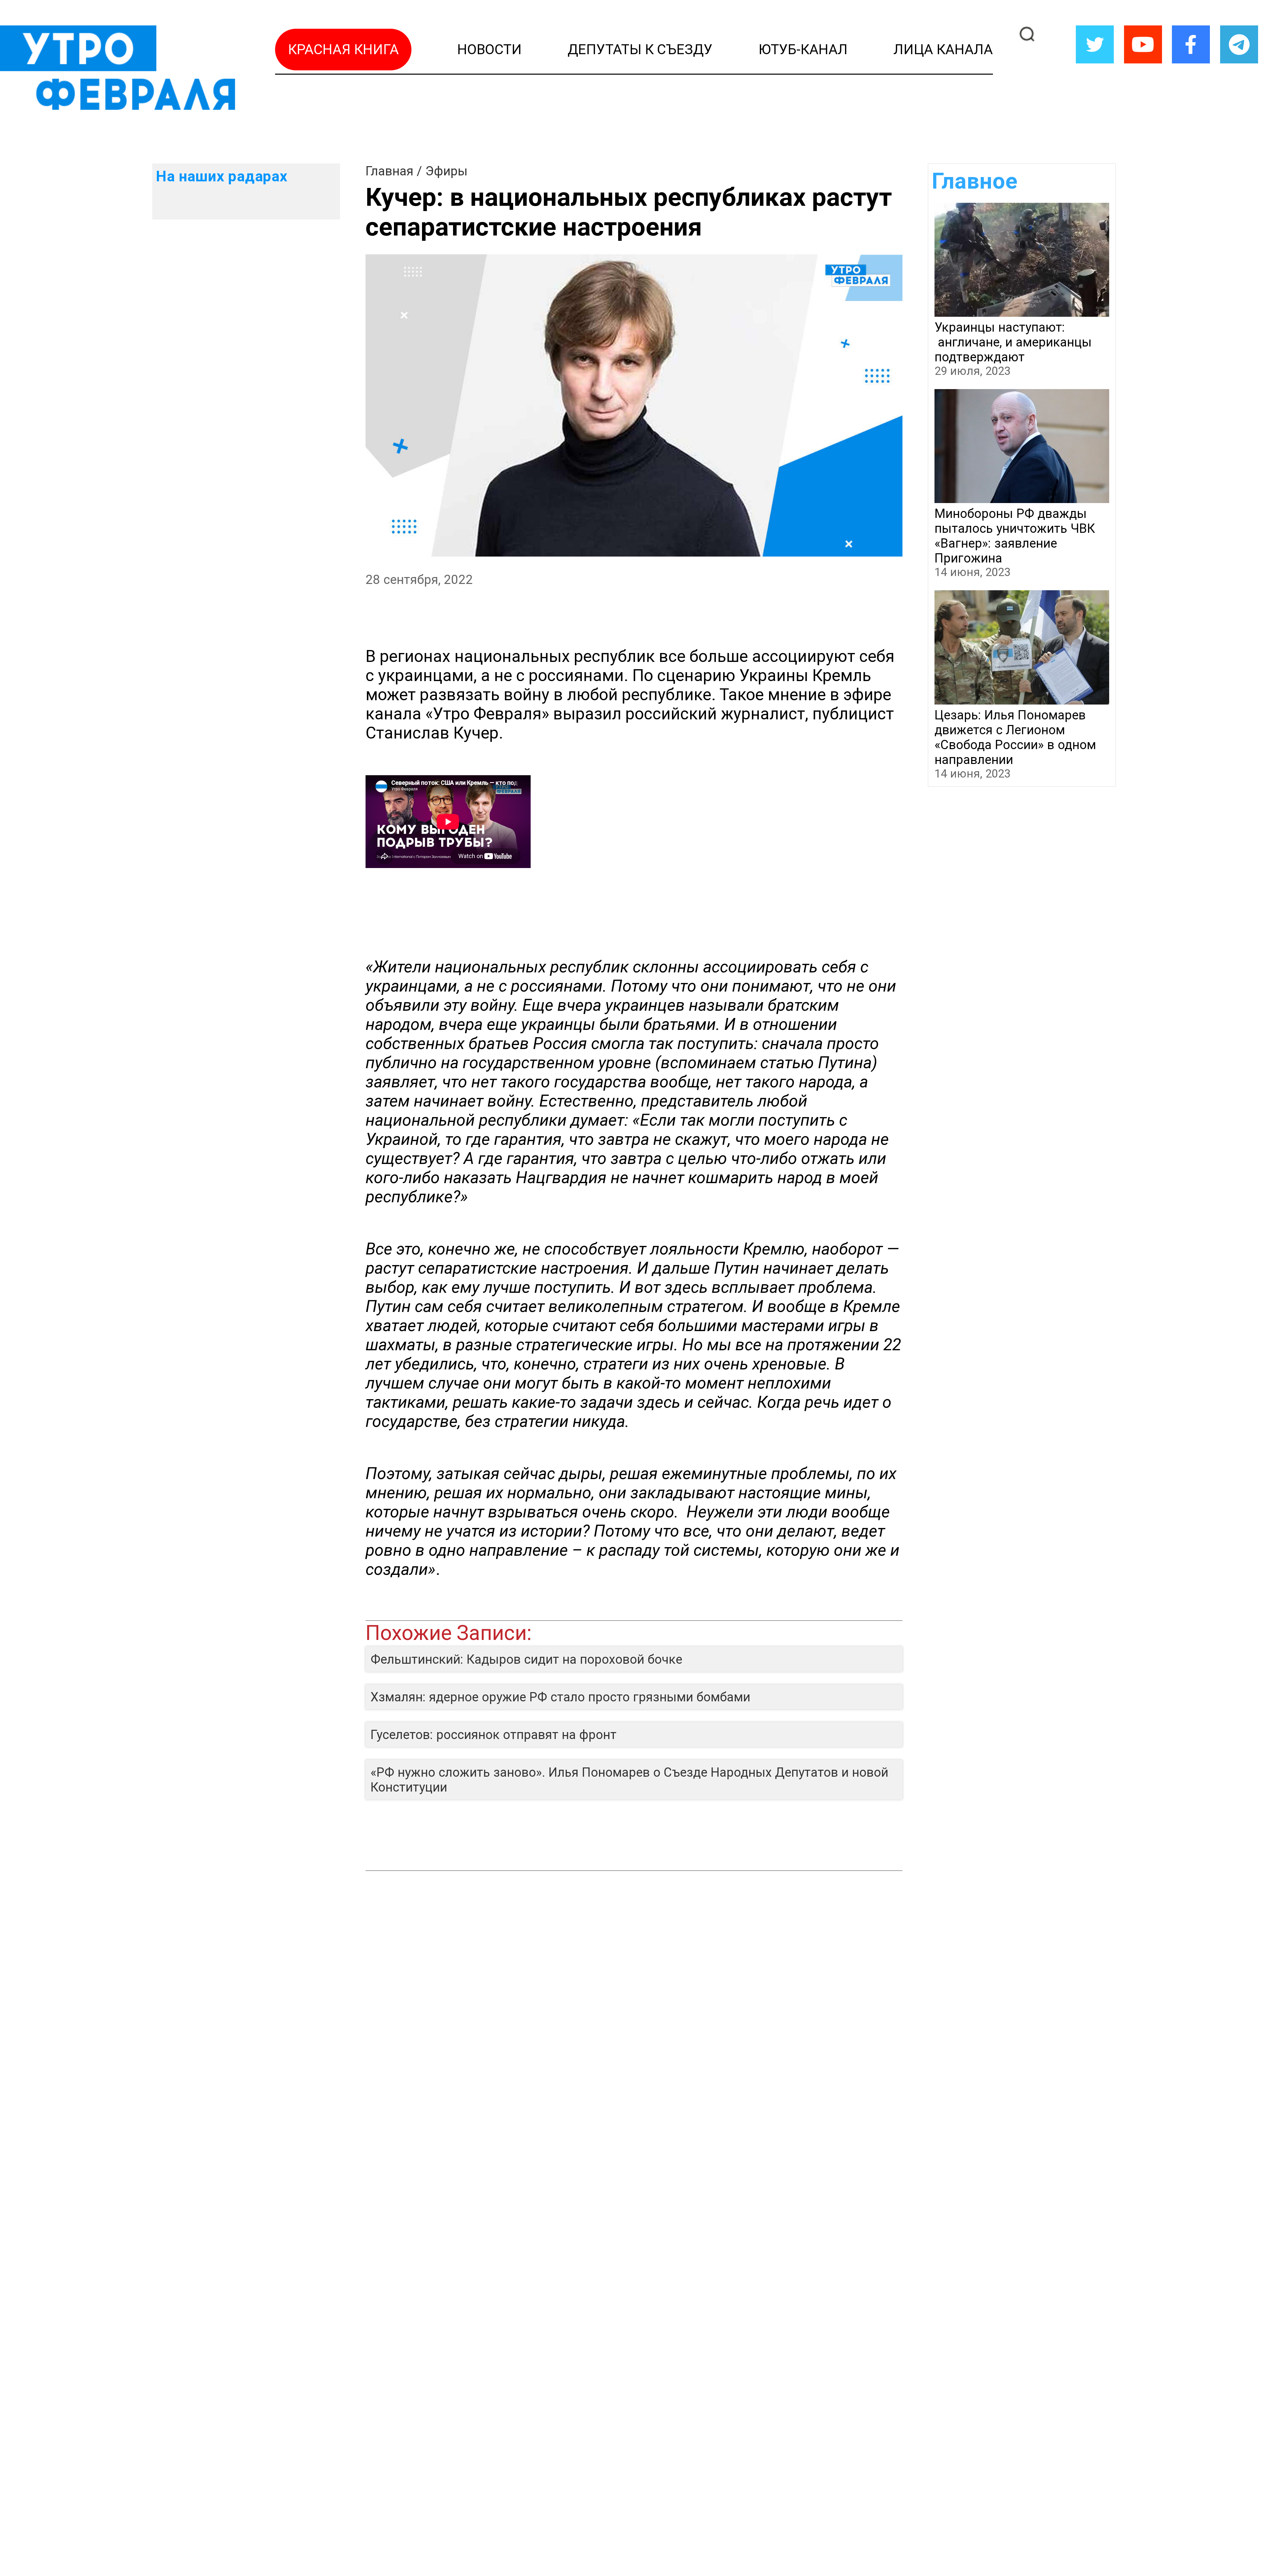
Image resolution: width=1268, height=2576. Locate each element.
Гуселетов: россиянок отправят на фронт (493, 1735)
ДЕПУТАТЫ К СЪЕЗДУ (640, 49)
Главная (389, 171)
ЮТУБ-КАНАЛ (803, 49)
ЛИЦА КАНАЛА (943, 49)
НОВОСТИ (490, 49)
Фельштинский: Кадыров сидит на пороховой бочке (526, 1659)
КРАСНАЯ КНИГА (343, 49)
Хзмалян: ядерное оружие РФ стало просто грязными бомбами (560, 1697)
